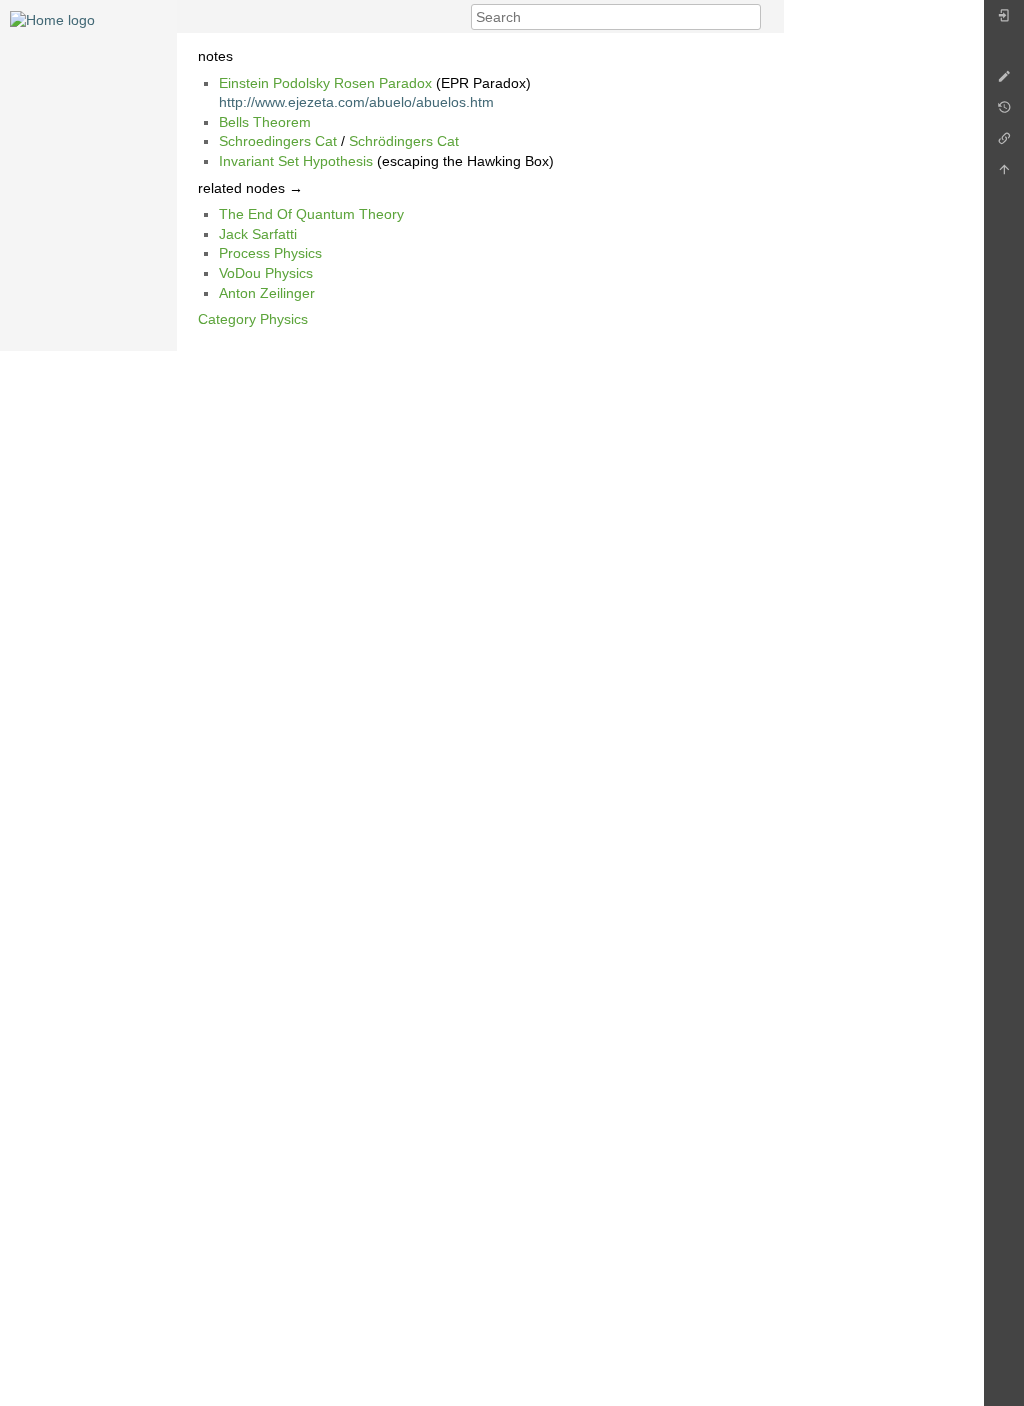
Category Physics (253, 319)
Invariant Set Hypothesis (296, 161)
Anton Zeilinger (267, 293)
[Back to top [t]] (1004, 174)
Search (750, 17)
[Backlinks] (1004, 143)
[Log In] (1004, 20)
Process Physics (270, 253)
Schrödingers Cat (404, 141)
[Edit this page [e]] (1004, 81)
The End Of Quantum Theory (311, 214)
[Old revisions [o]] (1004, 112)
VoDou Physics (266, 273)
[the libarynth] (52, 19)
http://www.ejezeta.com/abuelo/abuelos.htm (356, 102)
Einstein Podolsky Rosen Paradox (325, 83)
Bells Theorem (265, 122)
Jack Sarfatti (258, 234)
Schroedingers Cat (278, 141)
